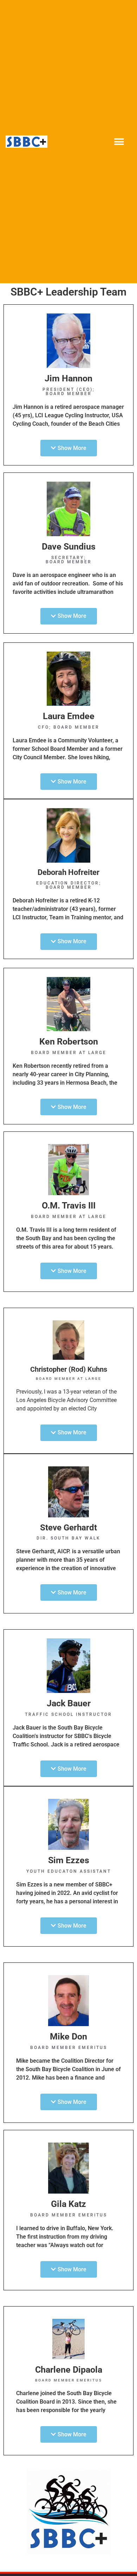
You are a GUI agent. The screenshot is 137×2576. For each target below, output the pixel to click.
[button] (119, 142)
